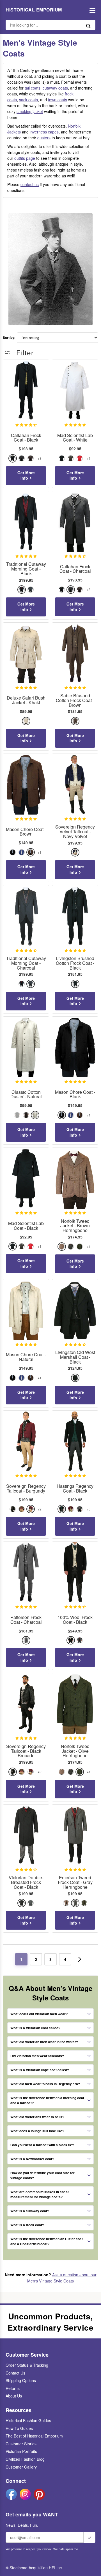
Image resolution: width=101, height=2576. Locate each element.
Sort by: (9, 338)
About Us (14, 2396)
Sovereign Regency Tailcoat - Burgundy (26, 1489)
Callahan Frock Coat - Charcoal (75, 569)
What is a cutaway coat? (30, 2211)
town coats (58, 100)
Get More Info (26, 475)
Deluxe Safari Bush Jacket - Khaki (26, 700)
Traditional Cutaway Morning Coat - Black (26, 569)
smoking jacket (30, 111)
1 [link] (21, 1959)
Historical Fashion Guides (28, 2420)
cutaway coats (55, 88)
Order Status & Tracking (27, 2365)
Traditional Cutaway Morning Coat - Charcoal (26, 963)
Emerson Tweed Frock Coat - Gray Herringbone (75, 1882)
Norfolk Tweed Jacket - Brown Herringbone (75, 1226)
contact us (30, 184)
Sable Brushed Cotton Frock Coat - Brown (75, 700)
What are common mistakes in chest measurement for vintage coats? (40, 2194)
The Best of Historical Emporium (34, 2436)
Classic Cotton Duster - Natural (26, 1095)
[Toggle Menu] (91, 10)
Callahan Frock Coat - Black (26, 438)
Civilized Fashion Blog (25, 2459)
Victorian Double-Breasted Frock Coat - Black (26, 1882)
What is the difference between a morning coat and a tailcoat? (47, 2100)
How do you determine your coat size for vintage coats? (43, 2175)
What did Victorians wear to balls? (37, 2117)
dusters (44, 138)
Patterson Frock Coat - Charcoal (26, 1620)
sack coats (28, 100)
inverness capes (44, 132)
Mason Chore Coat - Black (75, 1095)
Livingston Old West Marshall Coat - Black (75, 1357)
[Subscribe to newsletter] (89, 2537)
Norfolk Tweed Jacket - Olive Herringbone (75, 1751)
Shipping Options (21, 2380)
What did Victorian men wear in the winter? (44, 2042)
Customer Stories (21, 2444)
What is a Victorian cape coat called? (40, 2070)
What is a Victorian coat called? (35, 2028)
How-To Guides (19, 2428)
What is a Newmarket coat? (32, 2159)
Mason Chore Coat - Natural (26, 1357)
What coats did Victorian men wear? (39, 2014)
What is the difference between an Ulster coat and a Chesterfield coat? (47, 2241)
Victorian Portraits (21, 2451)
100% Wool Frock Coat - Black (75, 1620)
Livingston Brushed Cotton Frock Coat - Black (75, 963)
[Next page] (80, 1959)
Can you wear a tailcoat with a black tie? (42, 2145)
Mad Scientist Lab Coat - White (75, 438)
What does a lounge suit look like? (37, 2131)
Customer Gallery (21, 2467)
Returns (13, 2388)
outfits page (25, 158)
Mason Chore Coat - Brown (26, 832)
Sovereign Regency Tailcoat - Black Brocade (26, 1751)
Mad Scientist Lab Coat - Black (26, 1226)
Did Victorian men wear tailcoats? (37, 2056)
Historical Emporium (34, 10)
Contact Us (15, 2373)
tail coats (33, 88)
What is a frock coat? (27, 2225)
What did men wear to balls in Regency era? (45, 2084)
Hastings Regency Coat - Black (75, 1489)
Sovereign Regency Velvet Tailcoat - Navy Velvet (75, 832)
